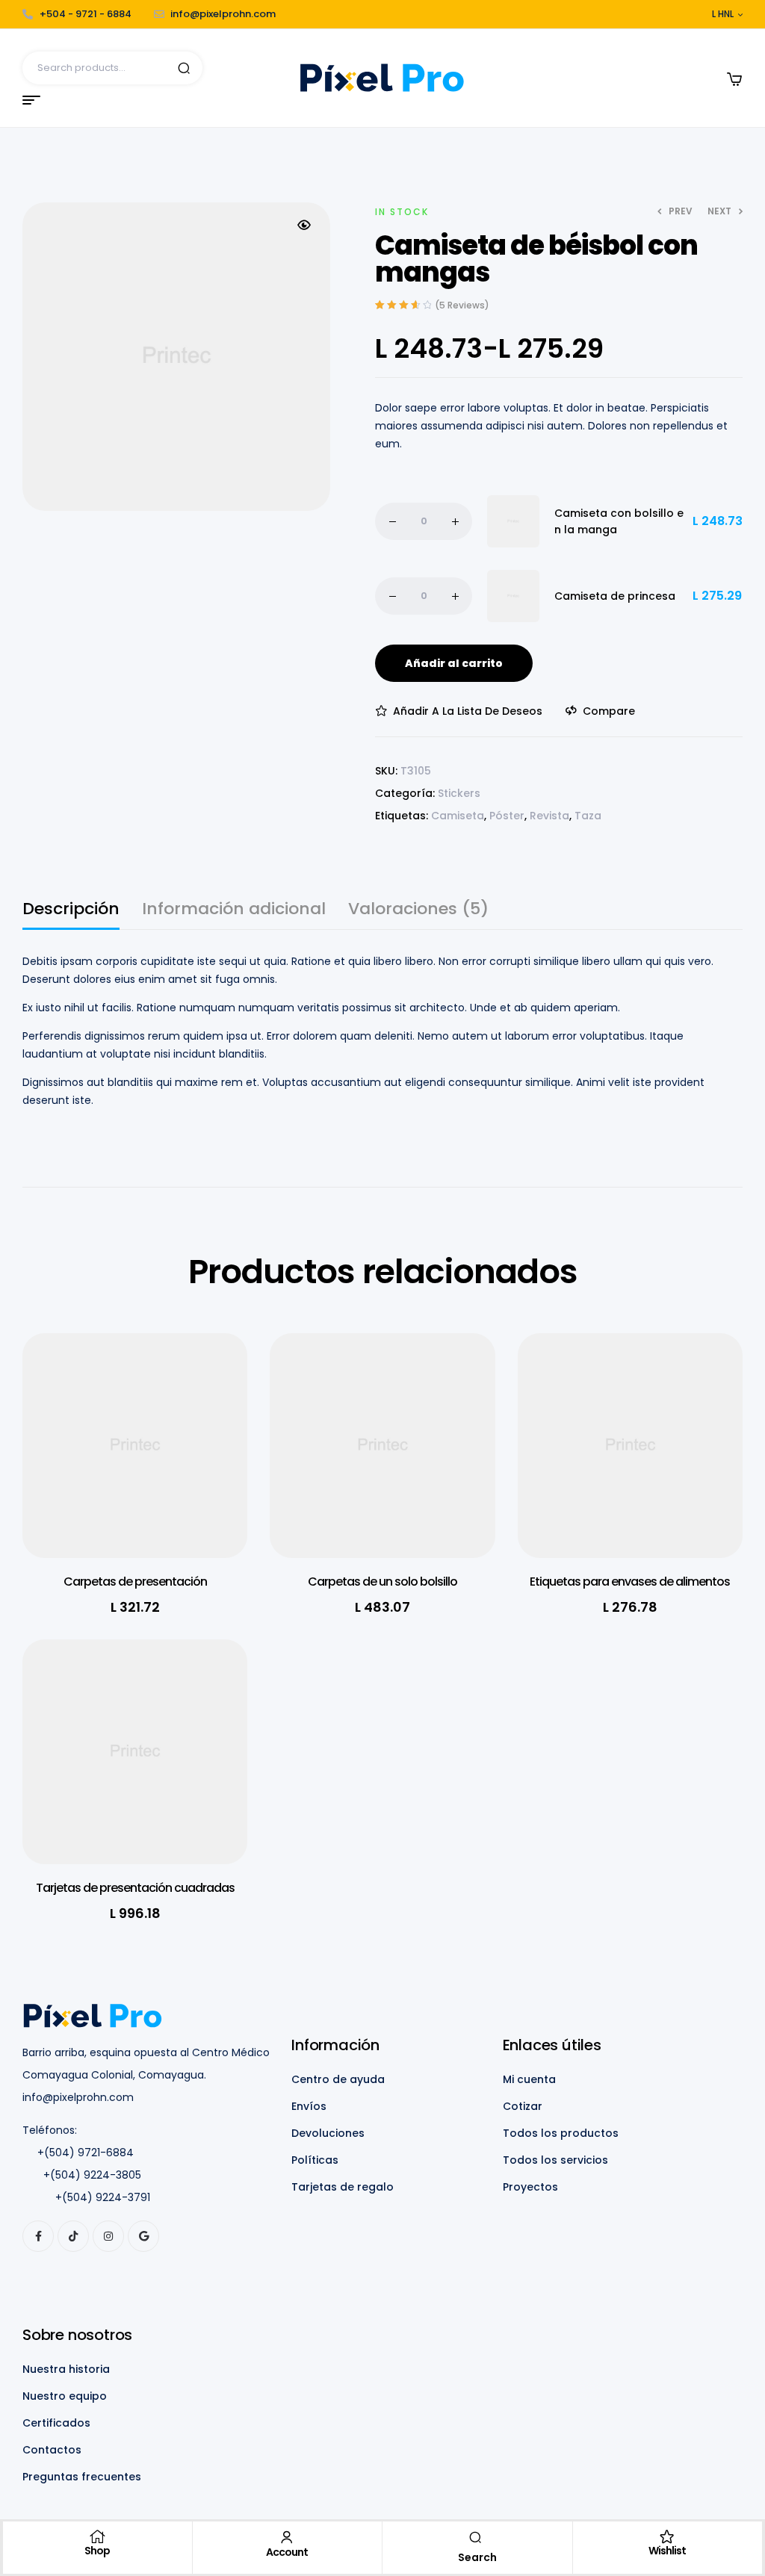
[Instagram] (108, 2236)
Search (184, 68)
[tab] (71, 915)
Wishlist (667, 2551)
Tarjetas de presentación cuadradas (135, 1888)
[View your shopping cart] (734, 79)
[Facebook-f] (38, 2236)
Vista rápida (214, 1412)
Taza (588, 816)
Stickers (459, 793)
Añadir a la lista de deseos (468, 711)
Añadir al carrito (454, 663)
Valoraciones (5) (418, 911)
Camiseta (458, 816)
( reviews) (462, 305)
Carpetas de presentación (135, 1582)
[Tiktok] (73, 2236)
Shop (97, 2551)
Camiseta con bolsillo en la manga (619, 521)
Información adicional (234, 911)
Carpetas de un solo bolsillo (382, 1582)
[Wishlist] (667, 2536)
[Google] (143, 2236)
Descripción (71, 911)
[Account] (287, 2537)
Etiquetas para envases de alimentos (630, 1582)
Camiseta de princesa (615, 596)
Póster (507, 816)
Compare (609, 711)
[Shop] (97, 2536)
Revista (549, 816)
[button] (304, 225)
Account (287, 2552)
